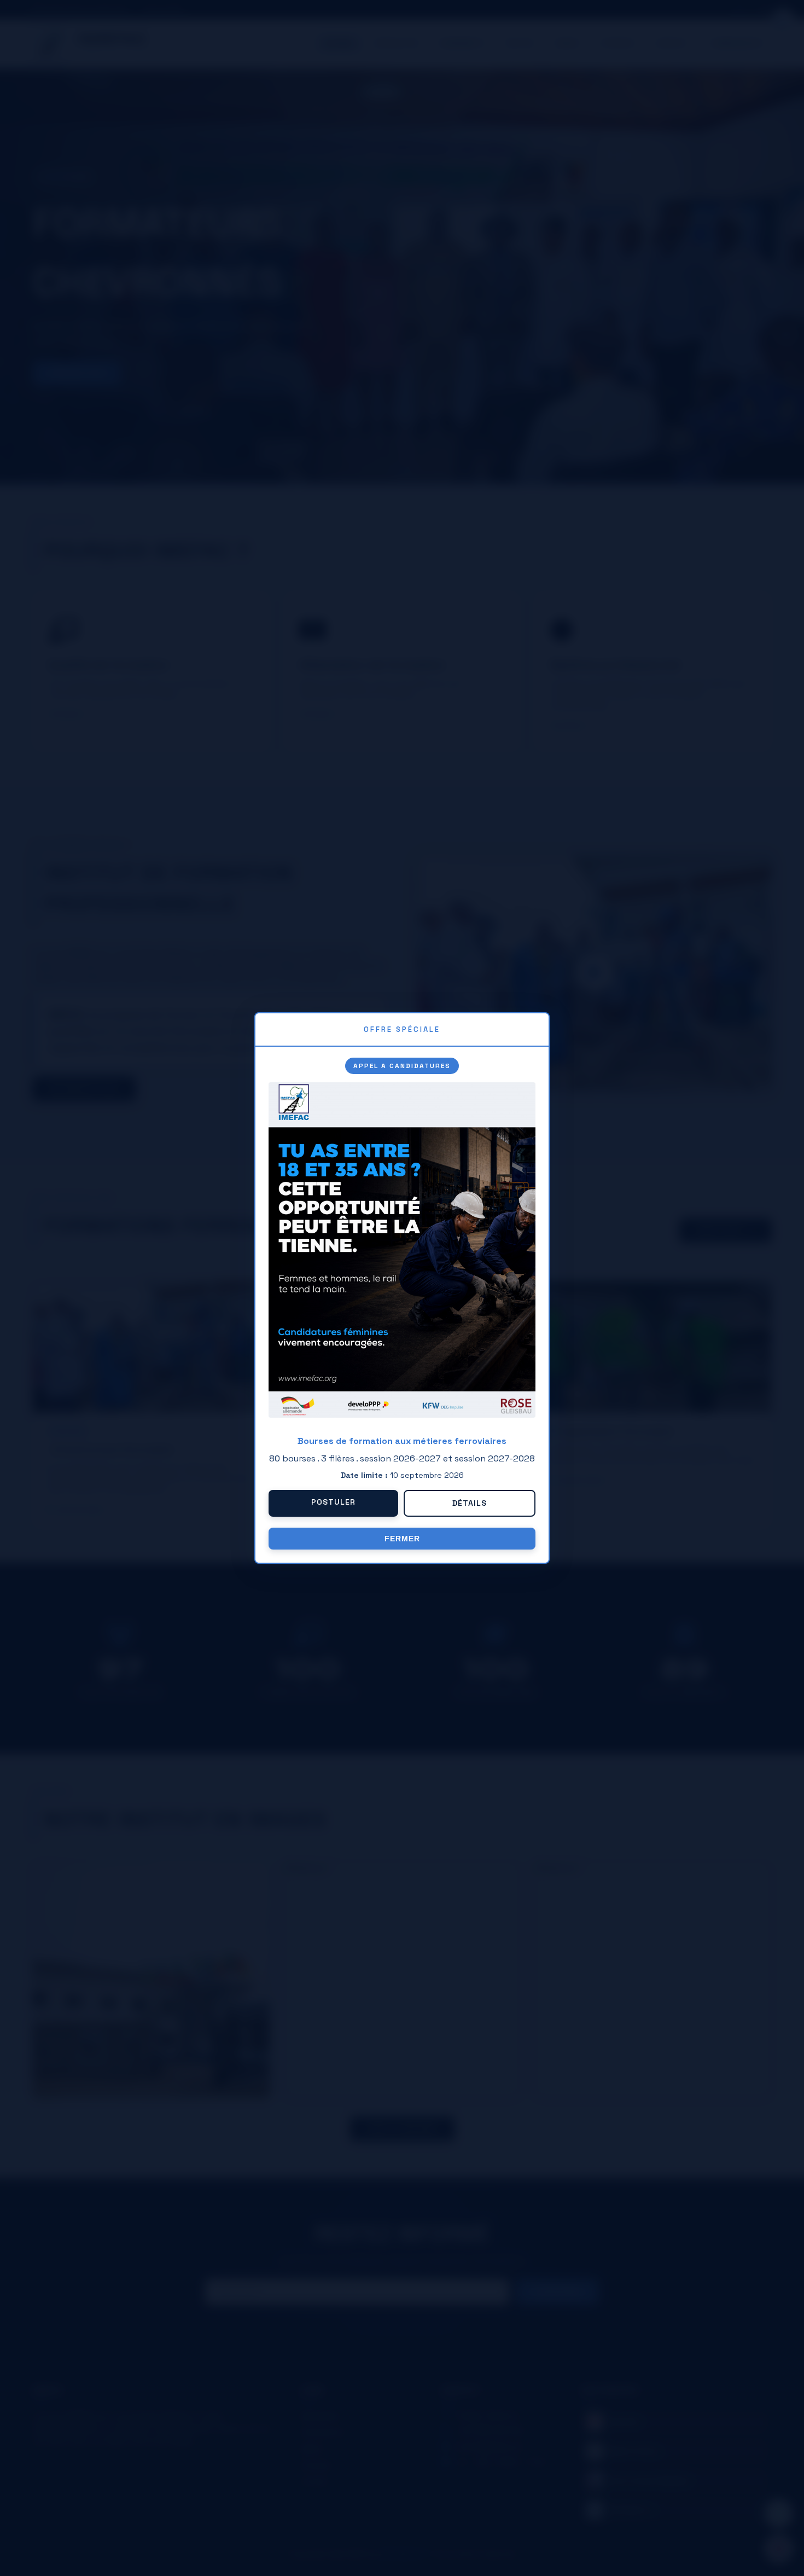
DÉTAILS (470, 1503)
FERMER (402, 1539)
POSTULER (333, 1502)
